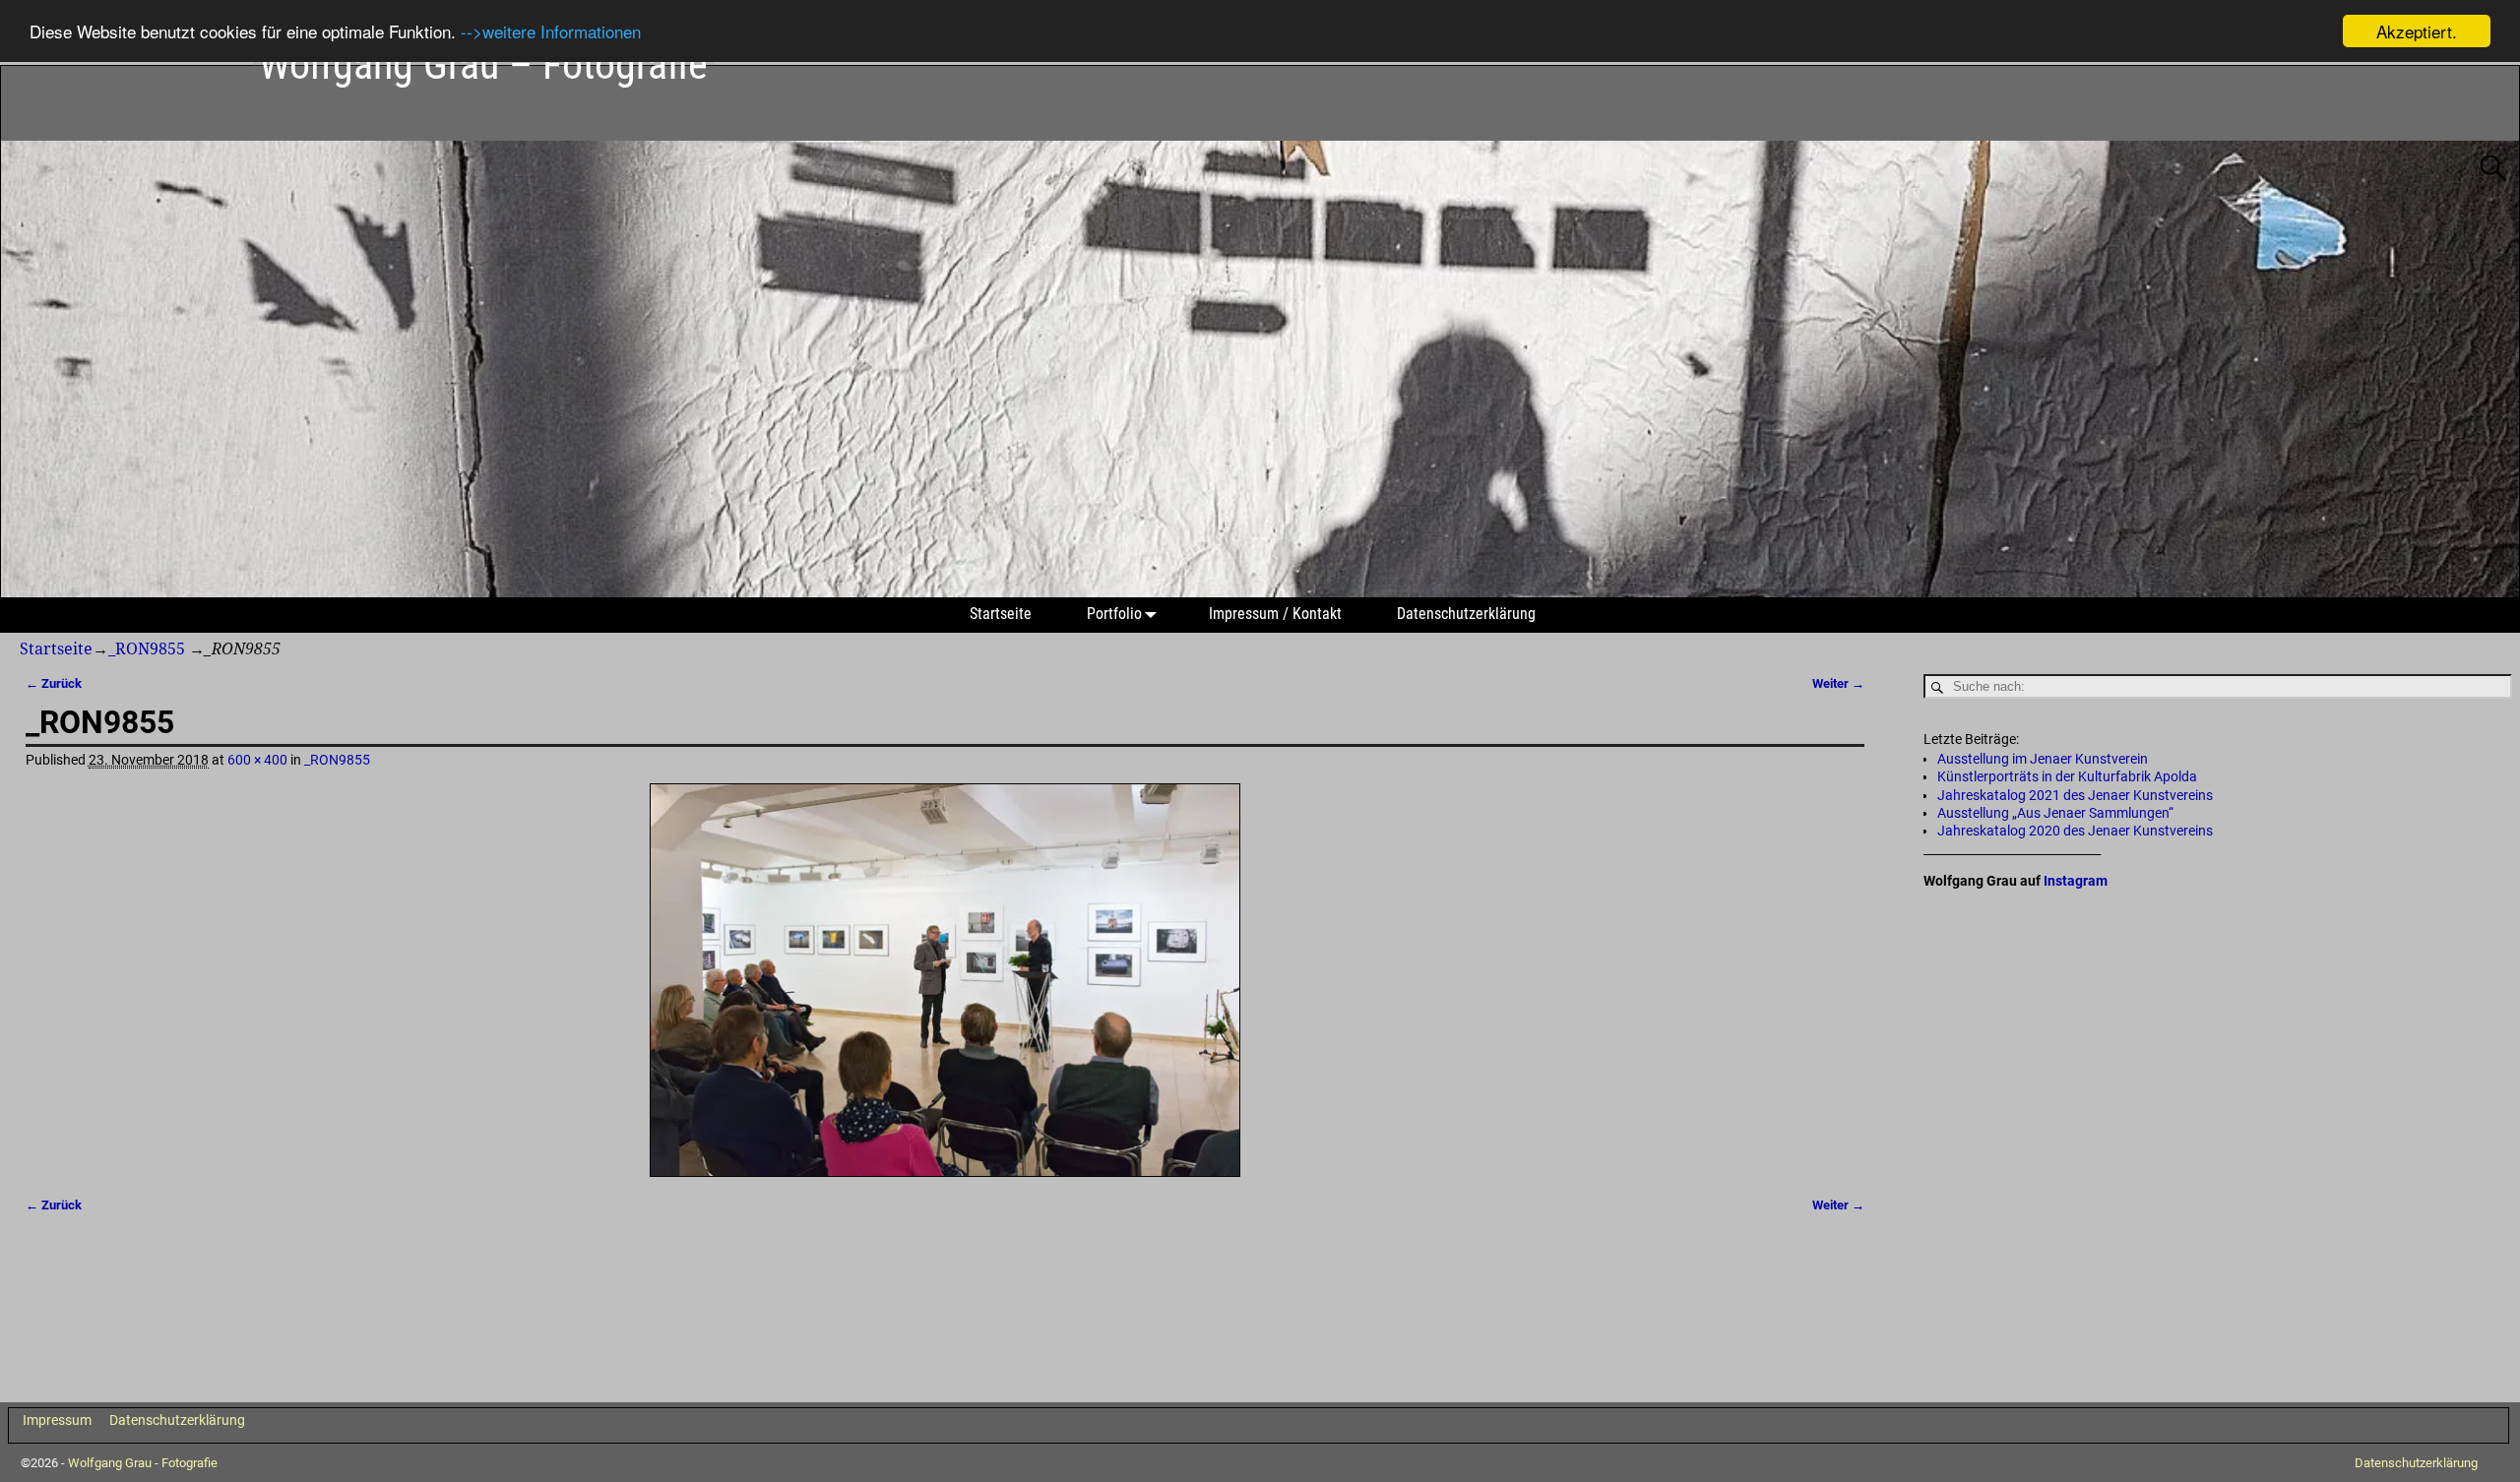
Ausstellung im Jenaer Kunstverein (2043, 759)
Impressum (57, 1420)
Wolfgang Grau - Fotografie (143, 1463)
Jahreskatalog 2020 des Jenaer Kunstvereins (2075, 831)
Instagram (2076, 881)
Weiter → (1838, 683)
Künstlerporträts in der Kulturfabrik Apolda (2067, 776)
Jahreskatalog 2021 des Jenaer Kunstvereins (2075, 795)
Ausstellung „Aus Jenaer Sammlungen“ (2055, 813)
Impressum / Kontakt (1275, 614)
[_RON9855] (945, 981)
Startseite (1001, 614)
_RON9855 (147, 649)
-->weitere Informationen (551, 32)
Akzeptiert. (2417, 31)
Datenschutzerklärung (1466, 614)
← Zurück (54, 683)
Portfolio (1114, 614)
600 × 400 (257, 760)
